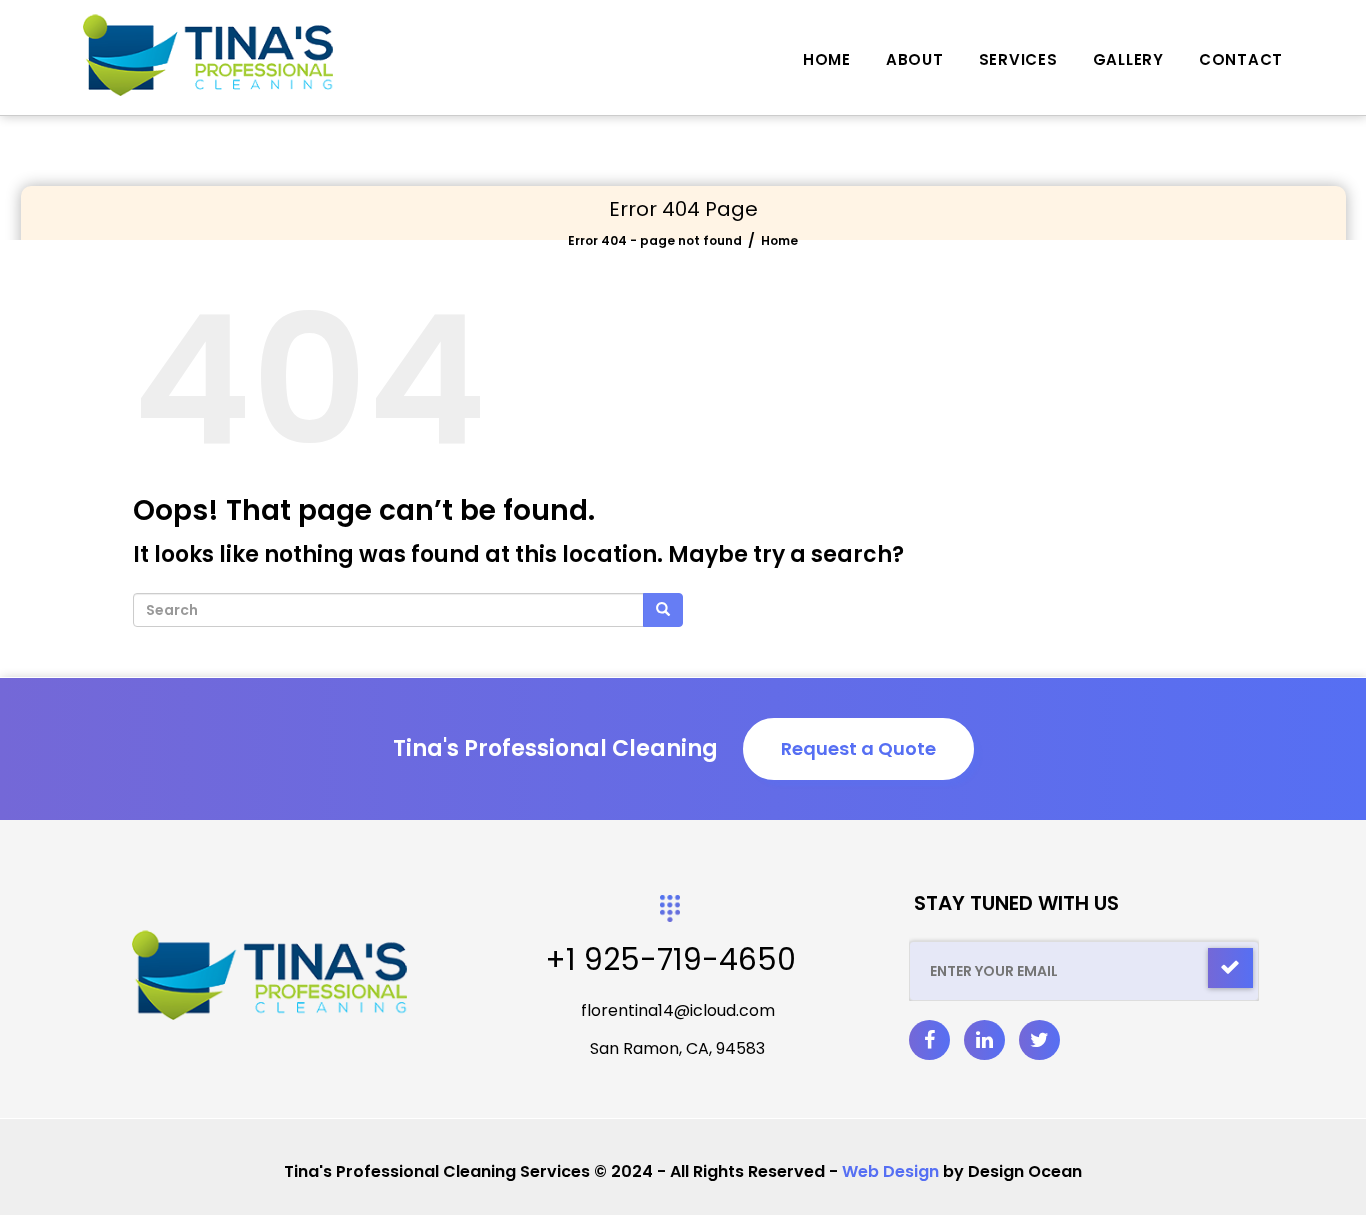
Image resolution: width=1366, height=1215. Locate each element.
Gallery (1128, 59)
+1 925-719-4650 (670, 959)
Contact (1241, 59)
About (915, 59)
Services (1018, 59)
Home (827, 59)
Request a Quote (858, 748)
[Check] (1230, 968)
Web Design (890, 1171)
